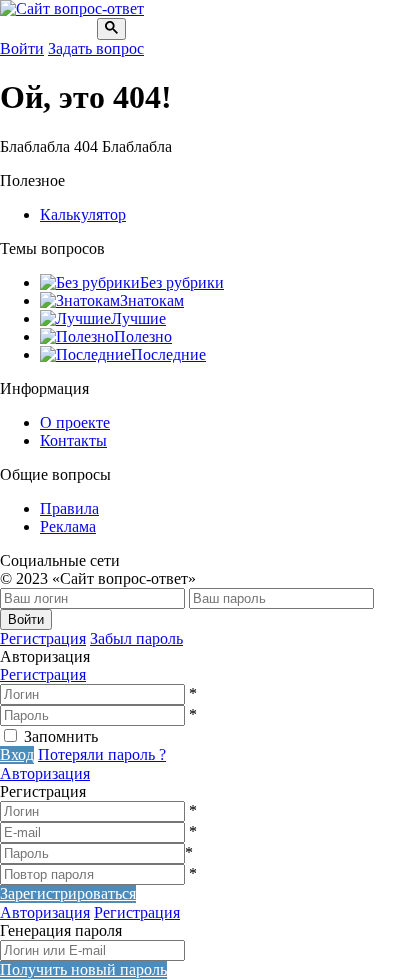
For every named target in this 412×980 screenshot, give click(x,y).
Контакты (73, 440)
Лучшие (138, 318)
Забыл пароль (136, 638)
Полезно (143, 336)
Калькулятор (83, 214)
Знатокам (152, 300)
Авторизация (45, 773)
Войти (22, 48)
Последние (168, 354)
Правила (69, 508)
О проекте (75, 422)
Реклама (68, 526)
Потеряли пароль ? (102, 754)
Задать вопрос (96, 48)
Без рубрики (182, 282)
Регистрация (43, 638)
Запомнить (61, 736)
